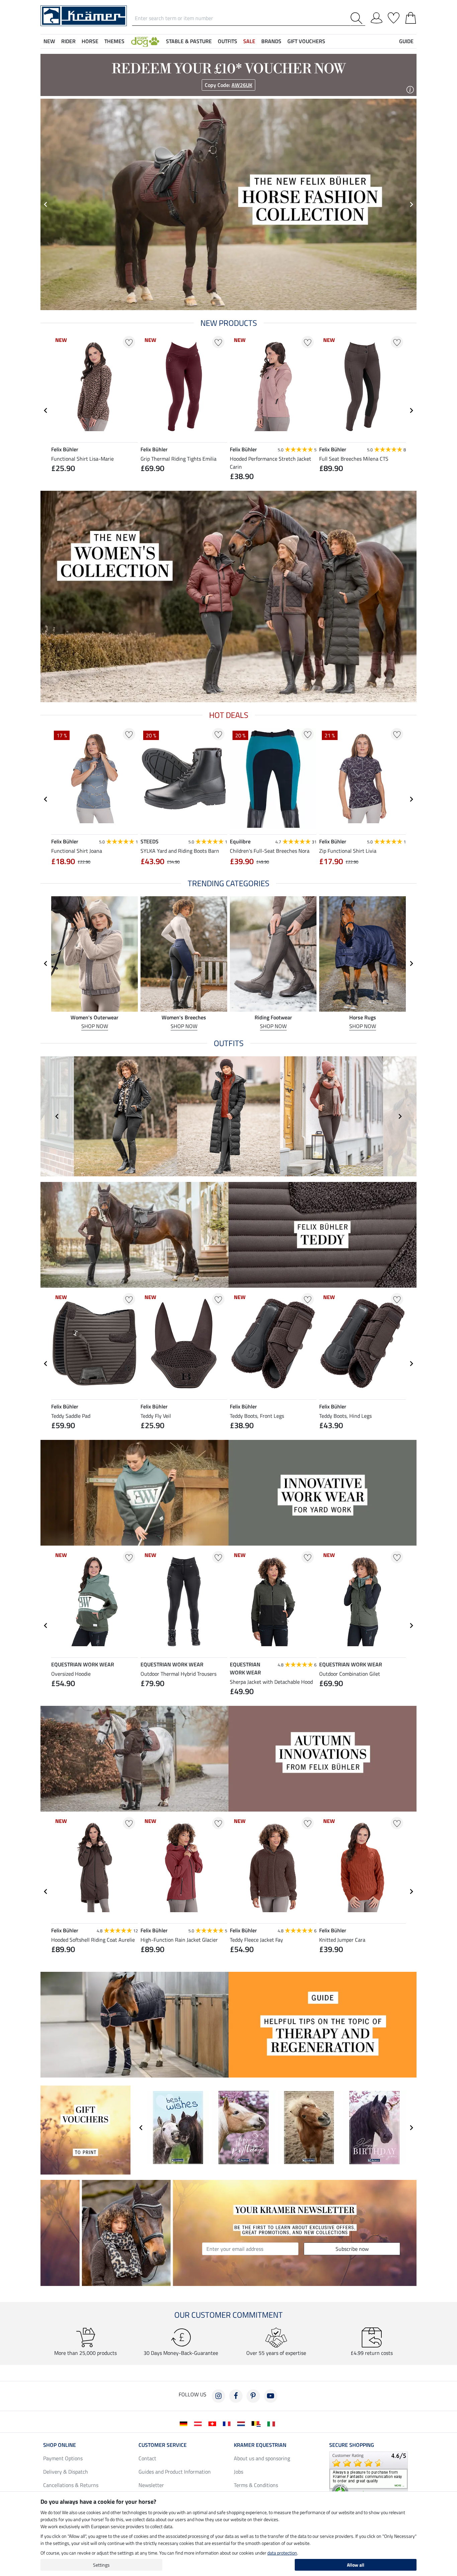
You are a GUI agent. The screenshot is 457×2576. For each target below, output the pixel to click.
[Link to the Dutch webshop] (242, 2423)
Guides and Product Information (175, 2472)
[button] (145, 41)
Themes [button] (114, 41)
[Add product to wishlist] (129, 342)
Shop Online (60, 2445)
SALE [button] (249, 41)
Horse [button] (90, 41)
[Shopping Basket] (411, 17)
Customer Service (163, 2445)
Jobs (239, 2472)
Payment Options (63, 2458)
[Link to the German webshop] (185, 2423)
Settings (101, 2565)
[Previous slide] (46, 204)
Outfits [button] (227, 41)
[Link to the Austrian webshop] (199, 2423)
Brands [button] (271, 41)
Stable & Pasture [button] (189, 41)
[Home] (84, 15)
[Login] (377, 17)
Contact (147, 2458)
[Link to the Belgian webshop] (257, 2423)
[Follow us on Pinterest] (253, 2396)
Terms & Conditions (256, 2485)
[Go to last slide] (46, 410)
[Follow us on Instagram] (218, 2396)
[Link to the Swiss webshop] (214, 2423)
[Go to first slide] (411, 204)
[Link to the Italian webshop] (272, 2423)
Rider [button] (68, 41)
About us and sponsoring (262, 2458)
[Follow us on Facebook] (236, 2396)
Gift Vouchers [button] (306, 41)
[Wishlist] (394, 17)
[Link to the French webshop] (228, 2423)
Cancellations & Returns (71, 2485)
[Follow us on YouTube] (271, 2396)
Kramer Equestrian (260, 2445)
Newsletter (151, 2485)
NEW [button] (49, 41)
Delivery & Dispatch (66, 2472)
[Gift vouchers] (85, 2129)
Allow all (356, 2565)
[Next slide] (411, 410)
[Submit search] (358, 18)
